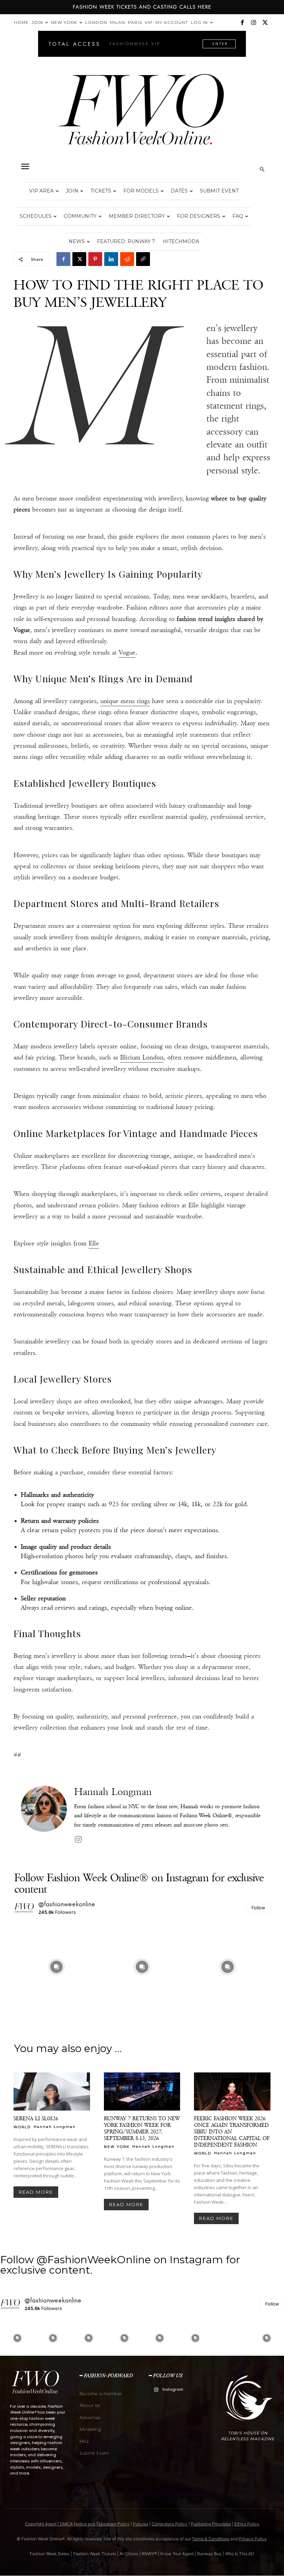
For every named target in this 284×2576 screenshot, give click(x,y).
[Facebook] (242, 23)
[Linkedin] (111, 259)
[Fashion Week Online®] (142, 115)
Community (80, 216)
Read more (36, 2192)
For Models (141, 191)
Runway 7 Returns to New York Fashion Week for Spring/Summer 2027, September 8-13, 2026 (142, 2128)
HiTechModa (181, 241)
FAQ (238, 216)
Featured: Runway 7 (126, 241)
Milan (117, 22)
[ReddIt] (127, 259)
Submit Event (219, 191)
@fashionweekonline (67, 1904)
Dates (179, 191)
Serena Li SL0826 (36, 2118)
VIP (149, 22)
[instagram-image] (56, 1967)
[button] (25, 167)
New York (64, 22)
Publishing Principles (211, 2524)
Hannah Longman (113, 1792)
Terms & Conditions (211, 2539)
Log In (199, 22)
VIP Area (41, 191)
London (96, 22)
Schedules (36, 216)
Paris (135, 22)
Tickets (101, 191)
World (22, 2127)
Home (21, 22)
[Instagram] (254, 23)
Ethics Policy (247, 2524)
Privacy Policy (253, 2539)
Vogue (127, 652)
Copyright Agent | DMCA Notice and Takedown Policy (77, 2524)
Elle (94, 1243)
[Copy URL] (143, 259)
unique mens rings (125, 701)
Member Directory (137, 216)
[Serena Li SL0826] (52, 2091)
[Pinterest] (95, 259)
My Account (172, 22)
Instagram (173, 2389)
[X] (265, 23)
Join (37, 22)
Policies (141, 2524)
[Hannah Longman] (44, 1816)
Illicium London (142, 1057)
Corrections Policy (170, 2524)
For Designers (199, 216)
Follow (258, 1908)
